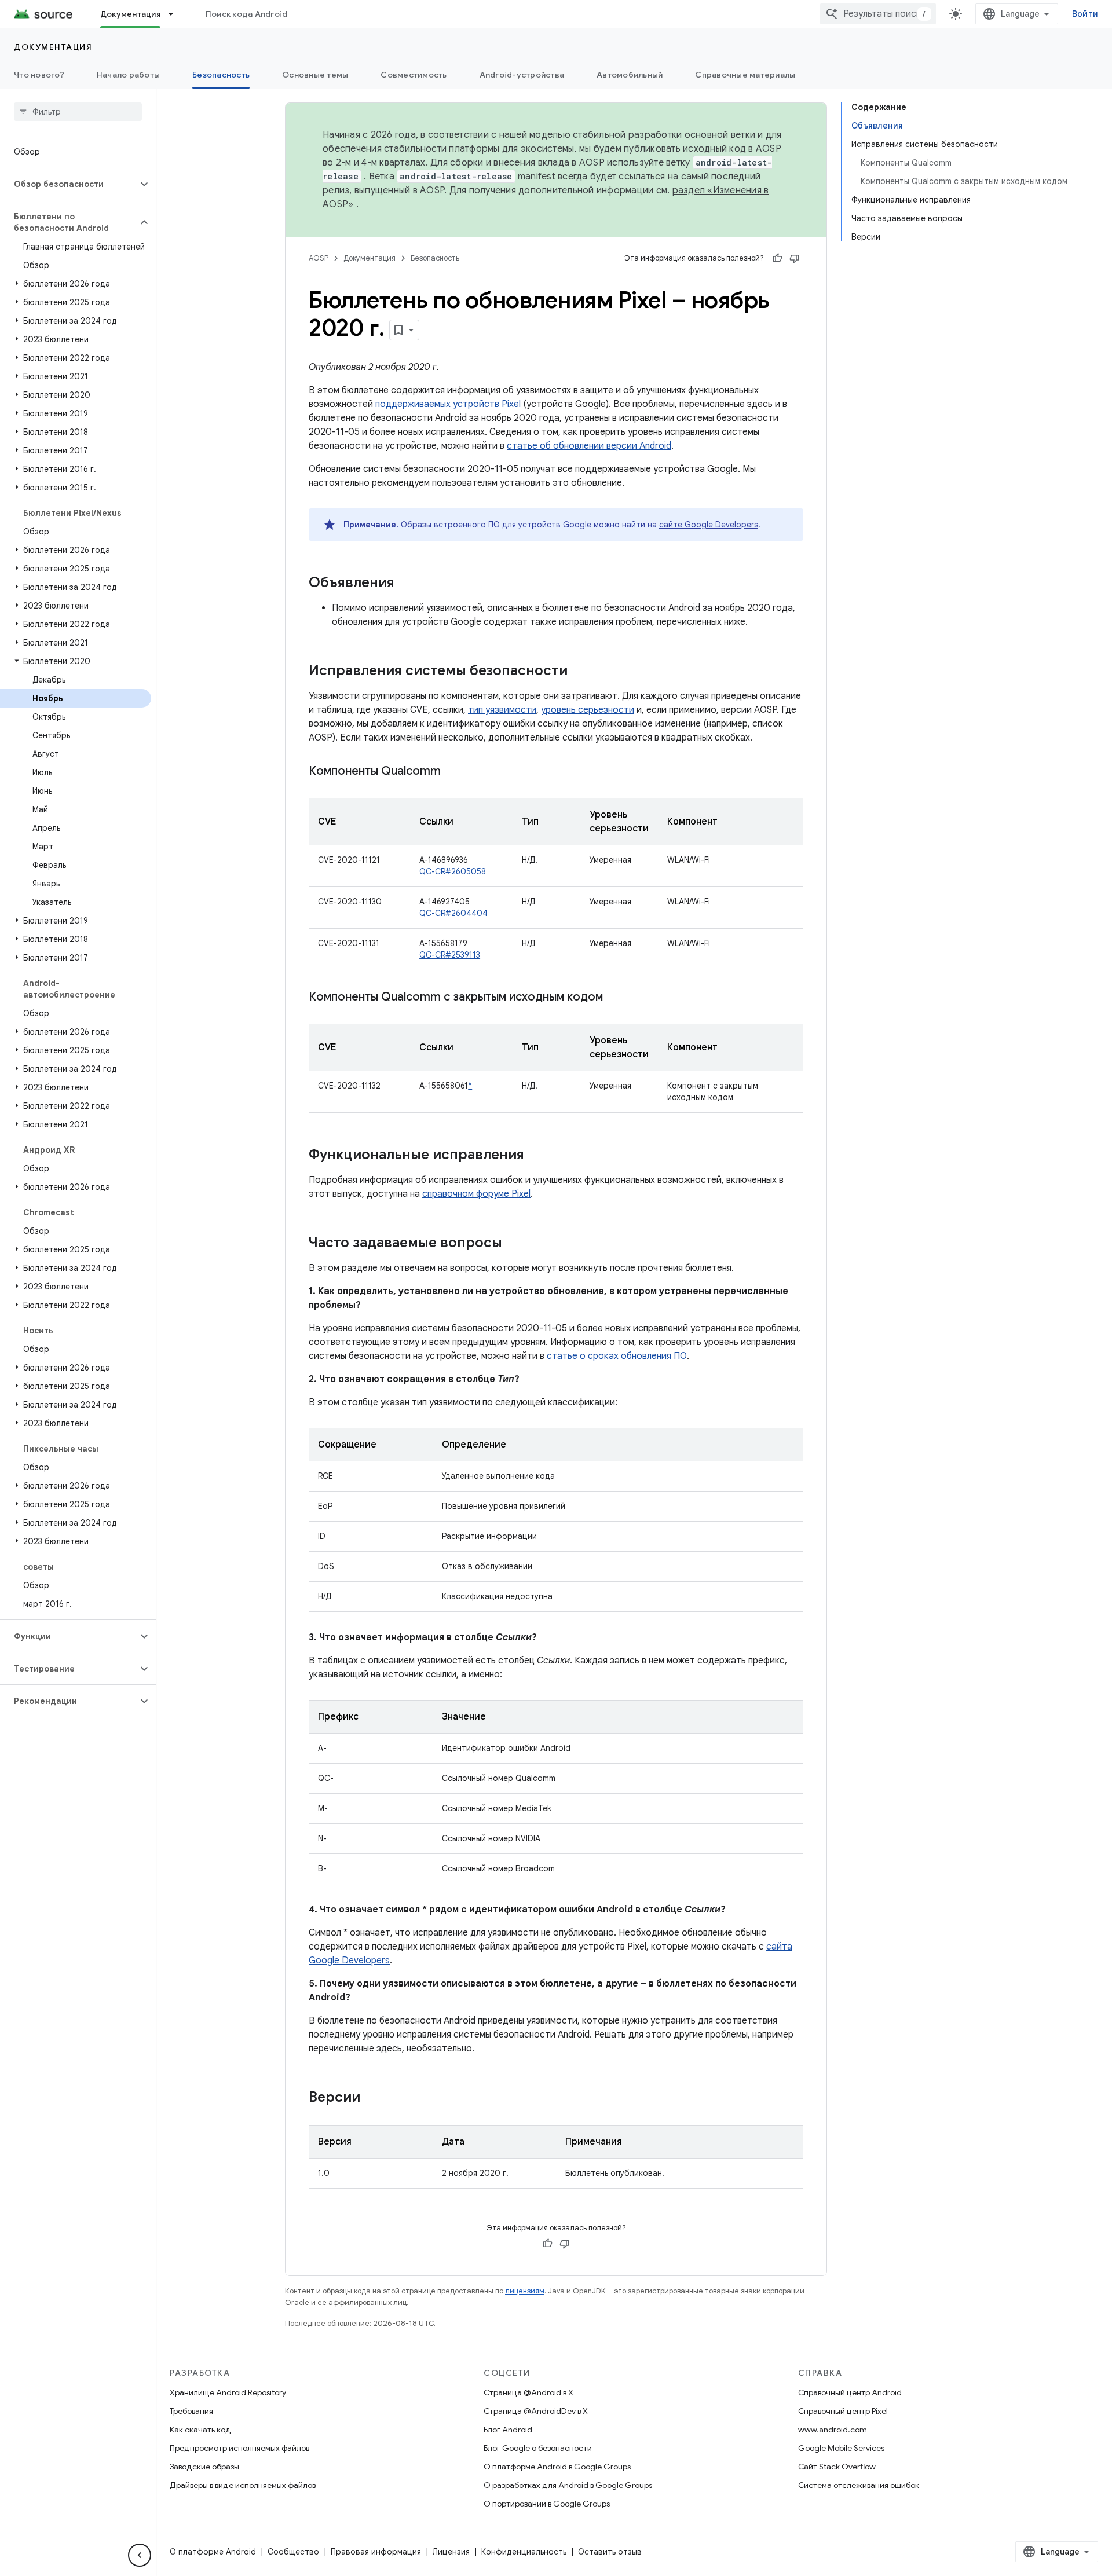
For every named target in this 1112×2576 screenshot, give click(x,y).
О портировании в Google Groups (547, 2504)
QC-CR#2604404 (453, 913)
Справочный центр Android (850, 2392)
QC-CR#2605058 (453, 871)
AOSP (319, 258)
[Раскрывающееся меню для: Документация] (176, 14)
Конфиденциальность (524, 2552)
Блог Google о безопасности (538, 2448)
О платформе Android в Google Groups (557, 2467)
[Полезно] (777, 258)
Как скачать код (200, 2430)
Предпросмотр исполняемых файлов (239, 2448)
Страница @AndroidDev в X (536, 2411)
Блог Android (508, 2430)
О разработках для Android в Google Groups (568, 2485)
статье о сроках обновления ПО (617, 1356)
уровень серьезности (588, 710)
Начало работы (128, 75)
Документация (130, 14)
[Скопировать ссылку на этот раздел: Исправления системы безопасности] (579, 672)
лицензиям (525, 2291)
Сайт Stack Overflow (837, 2467)
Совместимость (414, 75)
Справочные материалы (745, 75)
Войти (1085, 14)
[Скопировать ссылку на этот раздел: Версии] (372, 2098)
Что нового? (39, 75)
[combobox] (878, 14)
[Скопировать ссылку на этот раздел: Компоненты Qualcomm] (452, 772)
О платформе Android (213, 2552)
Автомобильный (630, 75)
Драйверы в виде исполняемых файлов (243, 2485)
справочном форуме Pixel (476, 1194)
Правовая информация (376, 2552)
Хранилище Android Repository (228, 2392)
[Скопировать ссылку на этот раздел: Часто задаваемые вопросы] (514, 1244)
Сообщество (293, 2552)
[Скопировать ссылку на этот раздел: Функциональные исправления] (536, 1156)
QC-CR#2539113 (450, 955)
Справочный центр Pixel (843, 2411)
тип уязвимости (502, 710)
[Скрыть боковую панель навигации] (140, 2555)
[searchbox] (78, 112)
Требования (191, 2411)
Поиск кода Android (247, 14)
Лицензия (451, 2552)
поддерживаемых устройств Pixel (448, 404)
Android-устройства (522, 75)
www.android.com (833, 2430)
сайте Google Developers (709, 525)
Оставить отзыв (610, 2552)
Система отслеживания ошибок (859, 2485)
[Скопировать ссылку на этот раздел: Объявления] (406, 584)
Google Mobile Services (841, 2448)
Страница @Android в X (528, 2392)
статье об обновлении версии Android (589, 446)
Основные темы (315, 75)
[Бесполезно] (795, 258)
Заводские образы (204, 2467)
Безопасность (221, 75)
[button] (69, 184)
